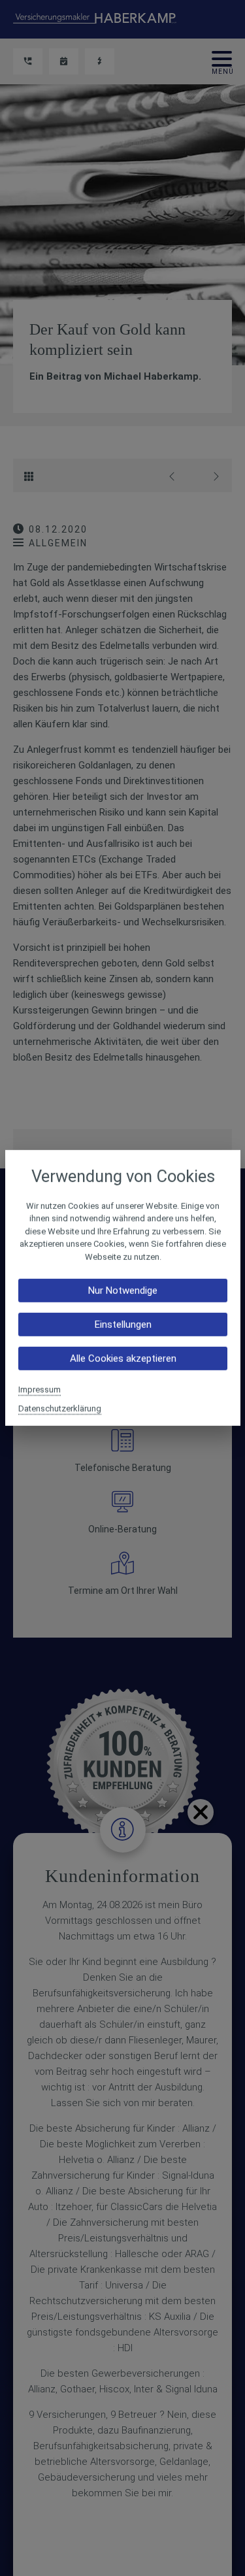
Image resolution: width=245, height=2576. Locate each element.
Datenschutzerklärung (60, 1409)
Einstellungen (122, 1325)
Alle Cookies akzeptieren (122, 1359)
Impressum (40, 1390)
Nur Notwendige (123, 1291)
